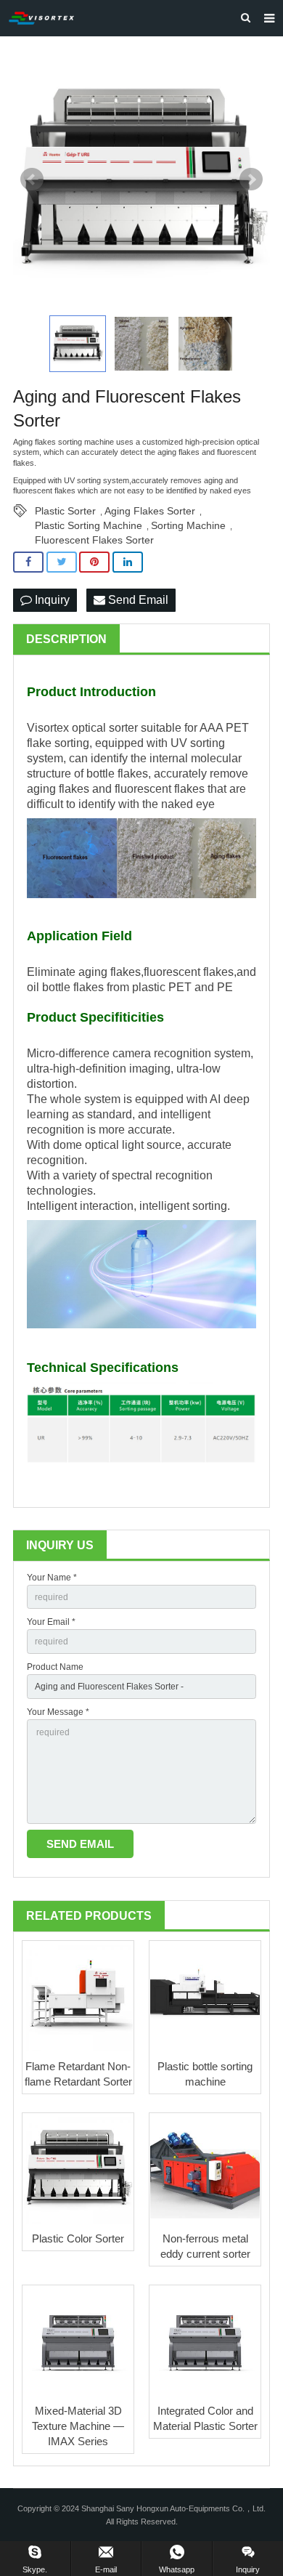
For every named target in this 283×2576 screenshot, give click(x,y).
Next (251, 179)
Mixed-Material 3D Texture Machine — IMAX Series (78, 2426)
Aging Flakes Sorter (150, 511)
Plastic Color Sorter (78, 2238)
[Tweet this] (62, 562)
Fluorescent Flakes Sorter (94, 540)
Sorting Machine (188, 525)
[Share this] (28, 562)
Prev (32, 179)
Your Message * (58, 1712)
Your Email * (51, 1622)
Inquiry (51, 600)
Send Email (137, 600)
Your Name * (52, 1578)
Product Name (55, 1667)
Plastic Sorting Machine (89, 525)
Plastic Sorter (65, 511)
